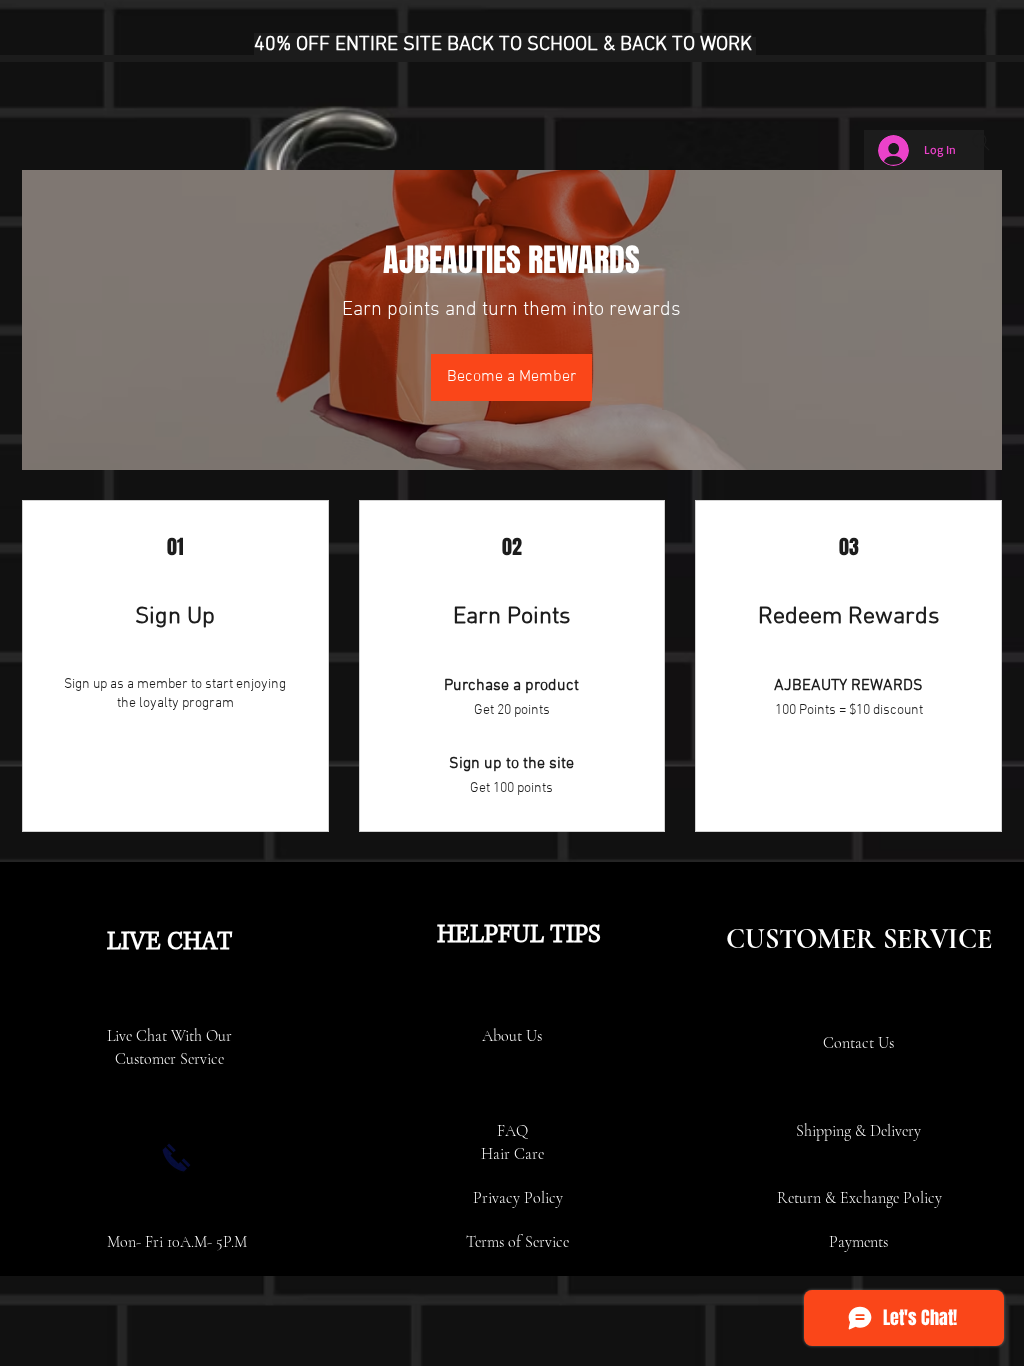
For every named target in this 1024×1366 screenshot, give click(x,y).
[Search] (981, 142)
